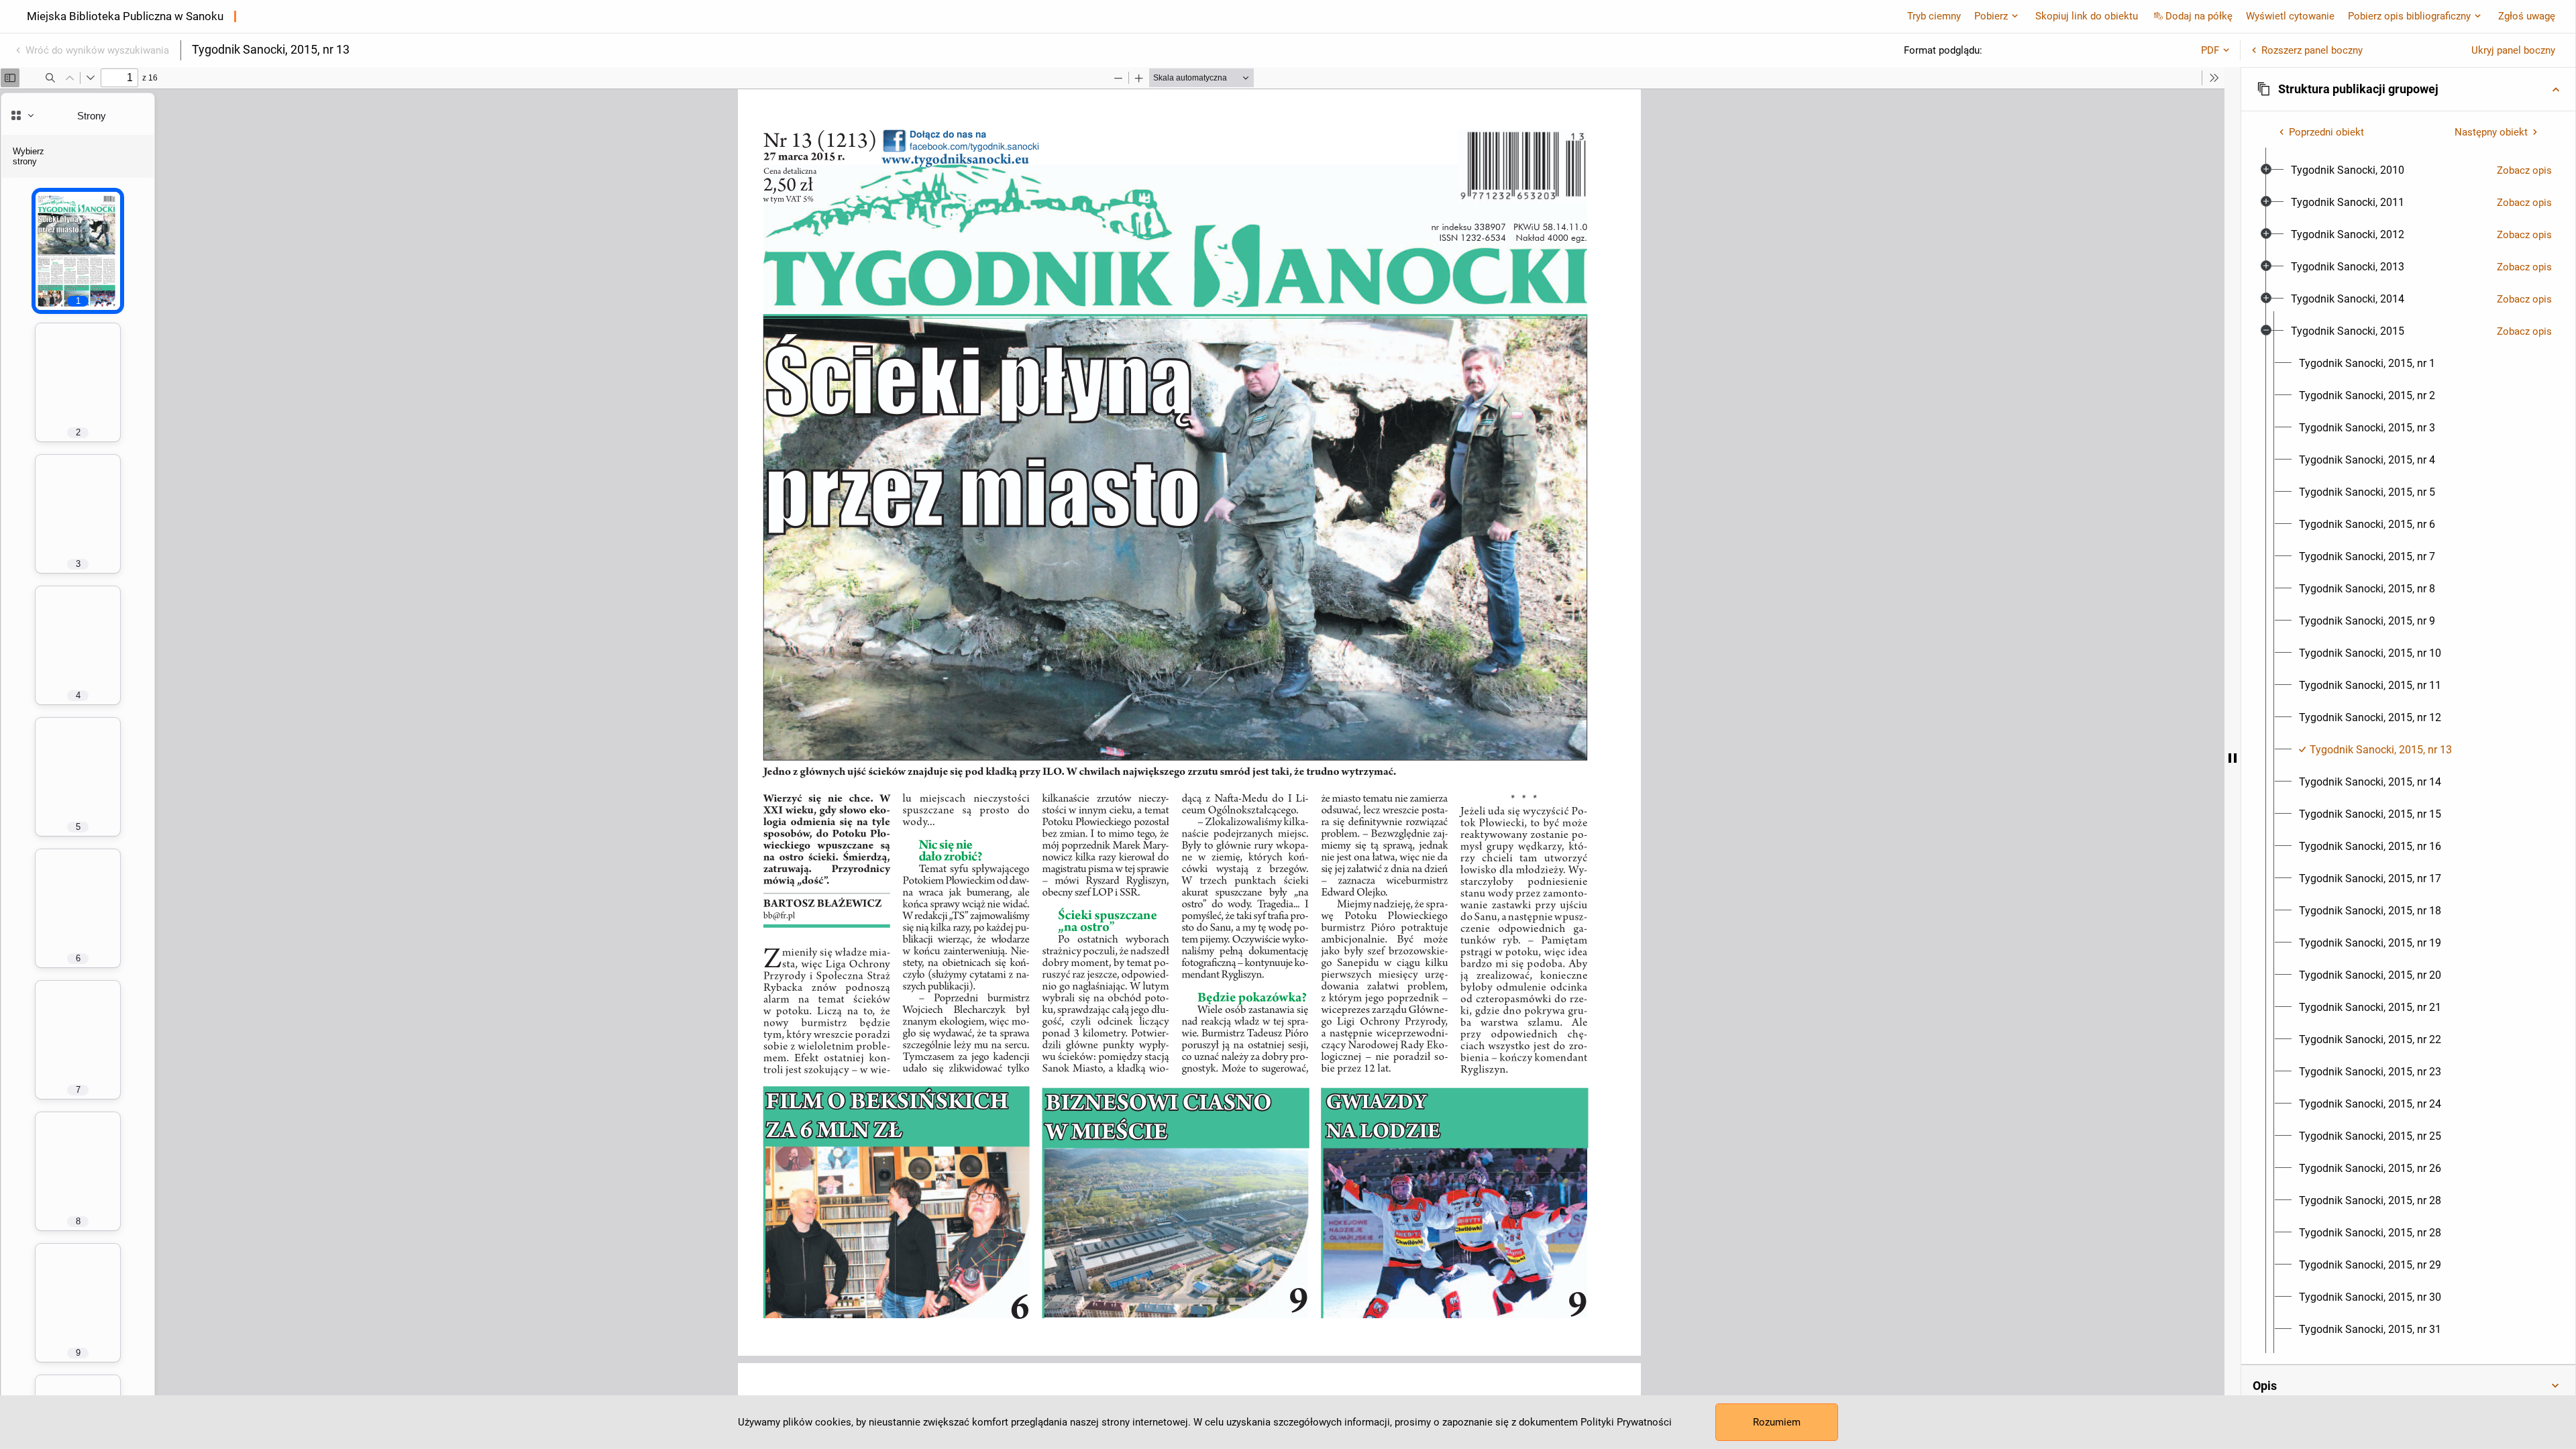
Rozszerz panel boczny (2312, 50)
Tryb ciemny (1934, 16)
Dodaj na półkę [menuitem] (2199, 16)
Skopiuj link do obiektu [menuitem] (2087, 16)
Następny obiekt (2491, 132)
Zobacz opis (2524, 170)
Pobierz (1991, 16)
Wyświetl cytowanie (2290, 16)
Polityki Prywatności (1626, 1422)
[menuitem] (2348, 170)
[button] (2408, 89)
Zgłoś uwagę (2527, 16)
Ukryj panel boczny (2513, 50)
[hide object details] (2233, 758)
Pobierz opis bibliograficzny (2409, 16)
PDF (2210, 50)
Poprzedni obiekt (2326, 132)
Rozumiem (1777, 1422)
